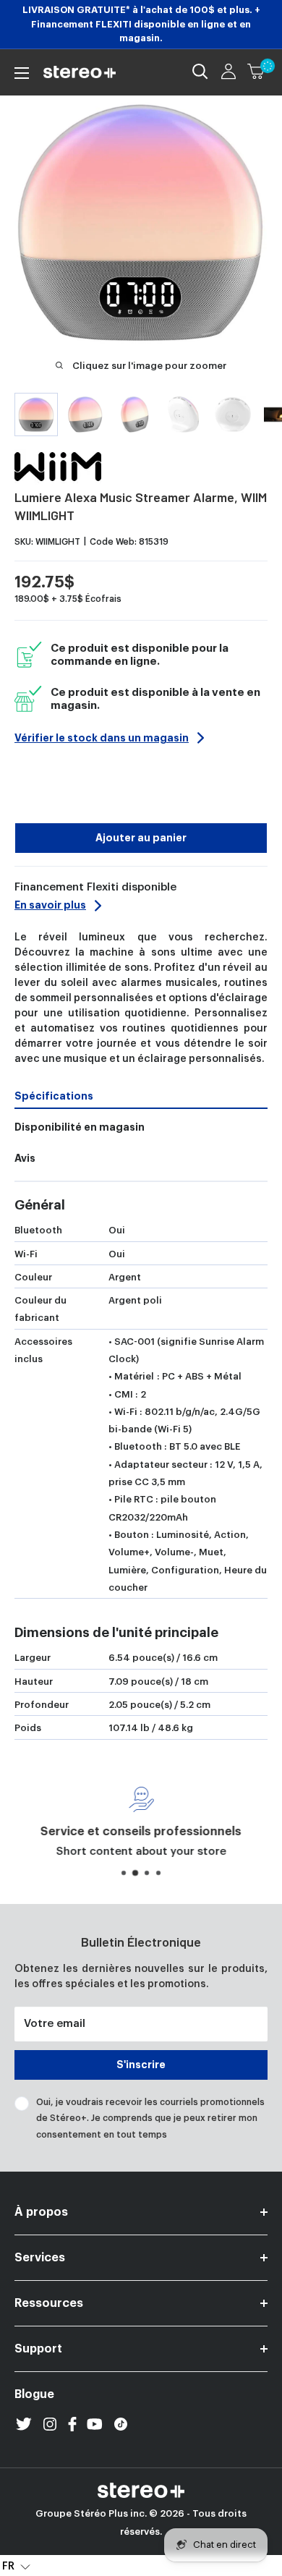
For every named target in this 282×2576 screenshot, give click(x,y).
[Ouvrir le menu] (22, 73)
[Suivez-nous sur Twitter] (24, 2424)
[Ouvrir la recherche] (200, 72)
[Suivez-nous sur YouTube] (95, 2424)
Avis (25, 1158)
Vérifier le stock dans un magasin (102, 738)
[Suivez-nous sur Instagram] (50, 2424)
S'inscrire (141, 2065)
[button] (16, 2566)
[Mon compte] (228, 72)
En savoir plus (50, 905)
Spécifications (54, 1096)
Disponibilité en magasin (80, 1127)
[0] (257, 72)
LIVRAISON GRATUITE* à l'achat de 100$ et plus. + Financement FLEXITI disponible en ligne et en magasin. (141, 24)
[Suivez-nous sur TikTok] (121, 2424)
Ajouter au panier (141, 838)
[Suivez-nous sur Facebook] (72, 2424)
